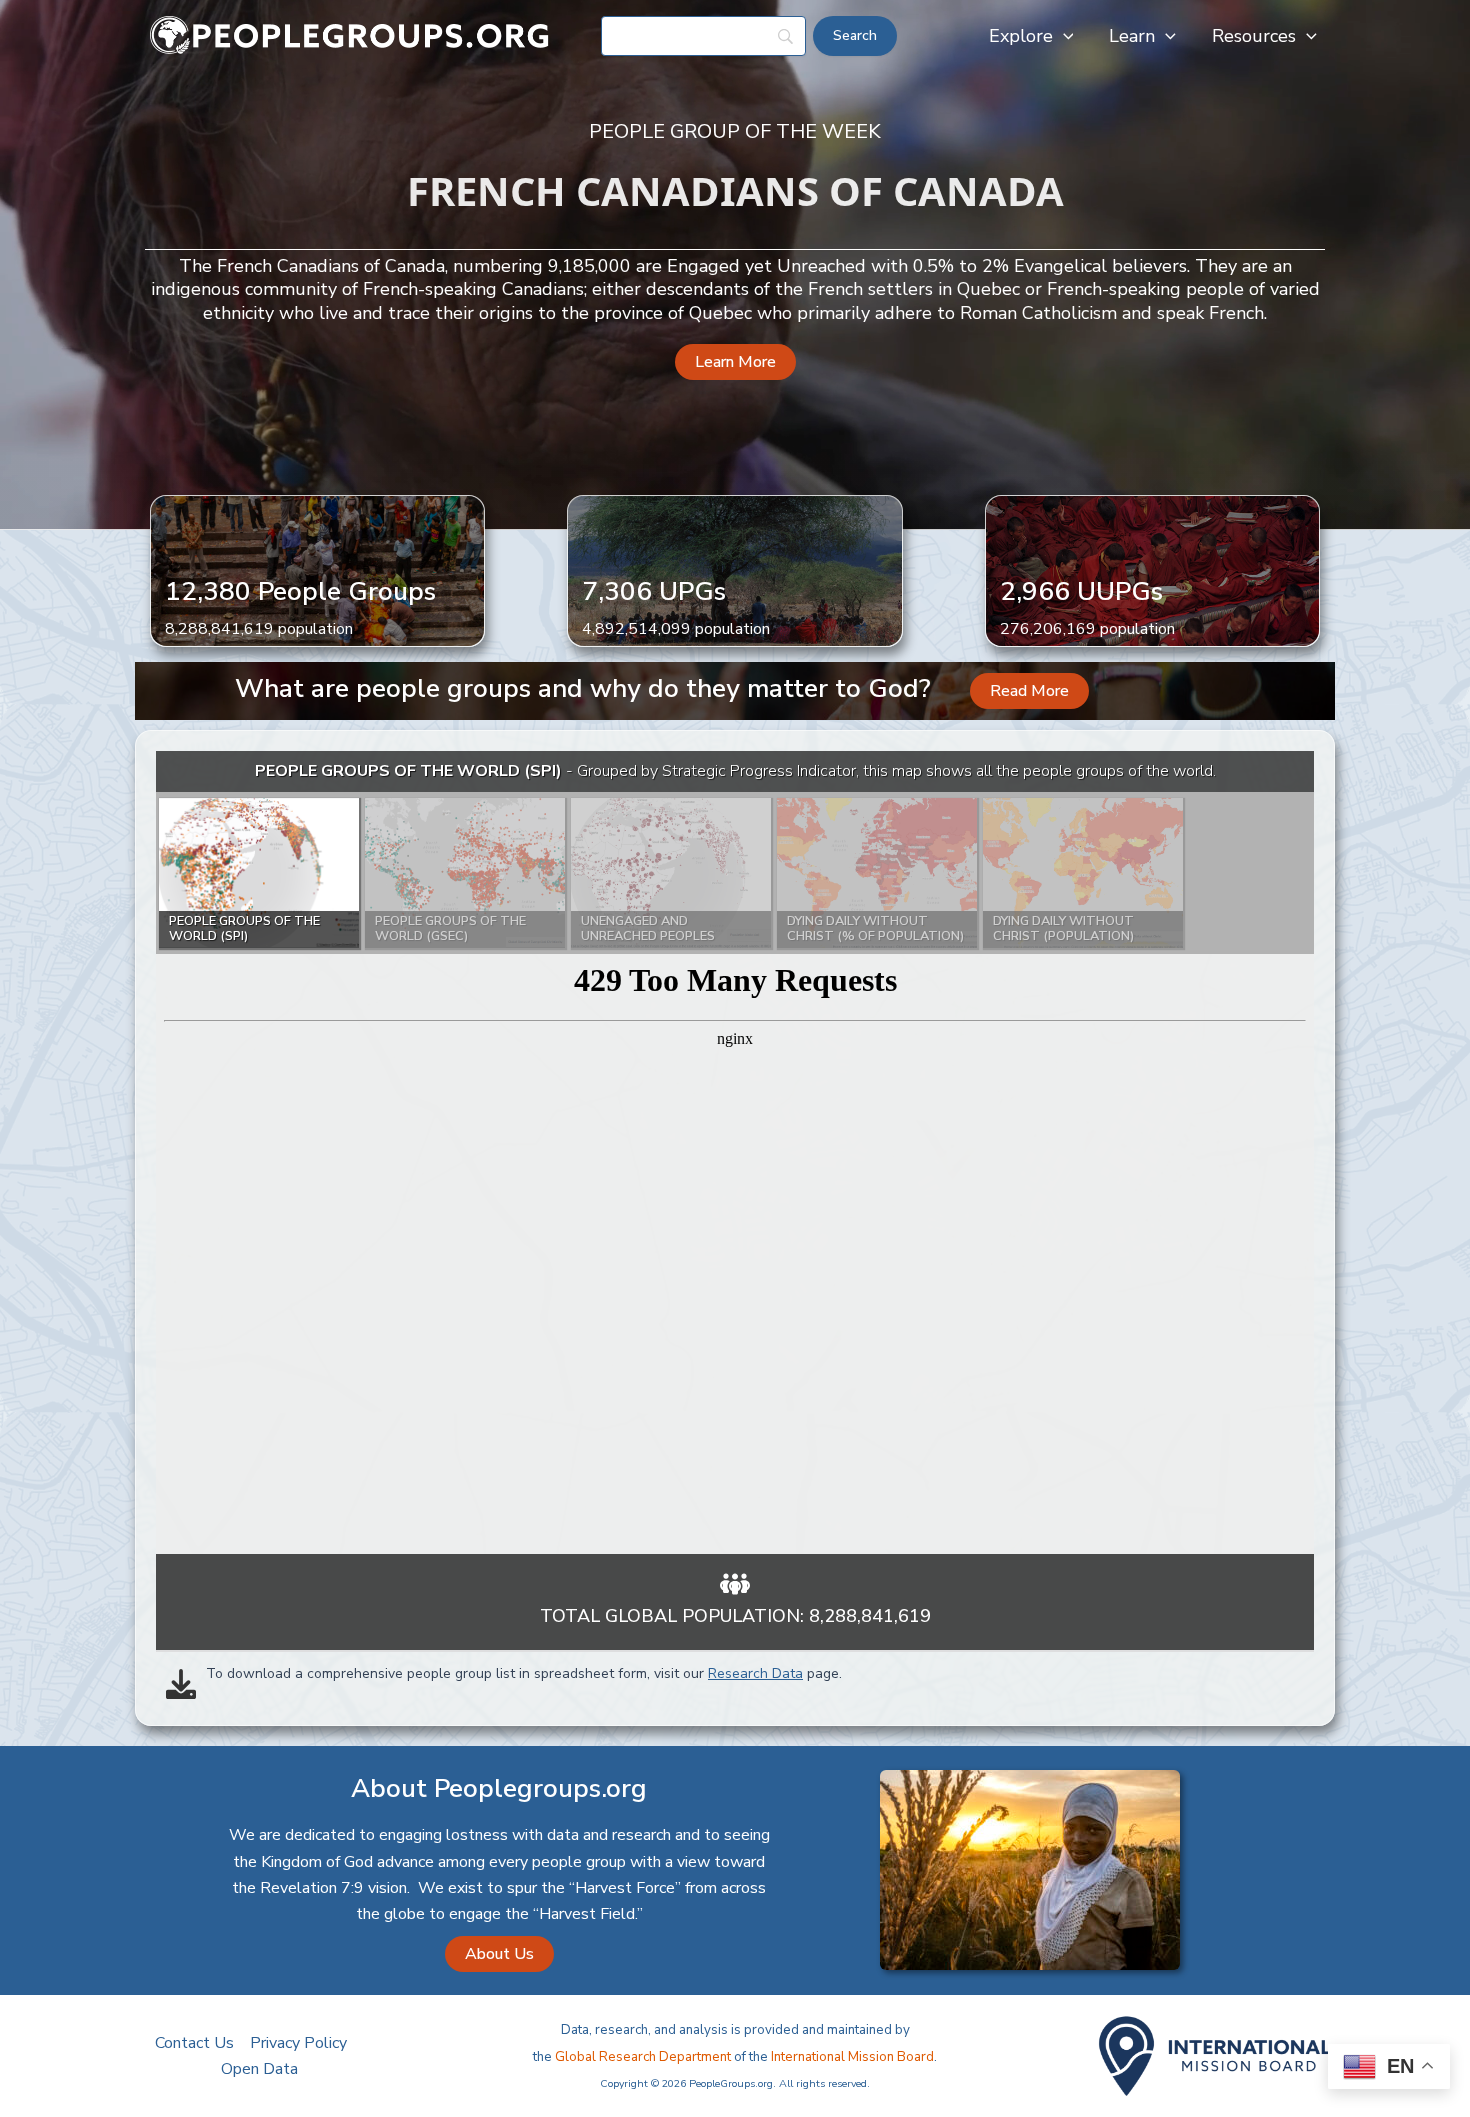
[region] (735, 1152)
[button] (1063, 36)
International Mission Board (852, 2057)
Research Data (755, 1673)
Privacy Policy (298, 2043)
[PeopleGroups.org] (350, 35)
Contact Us (194, 2043)
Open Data (259, 2069)
